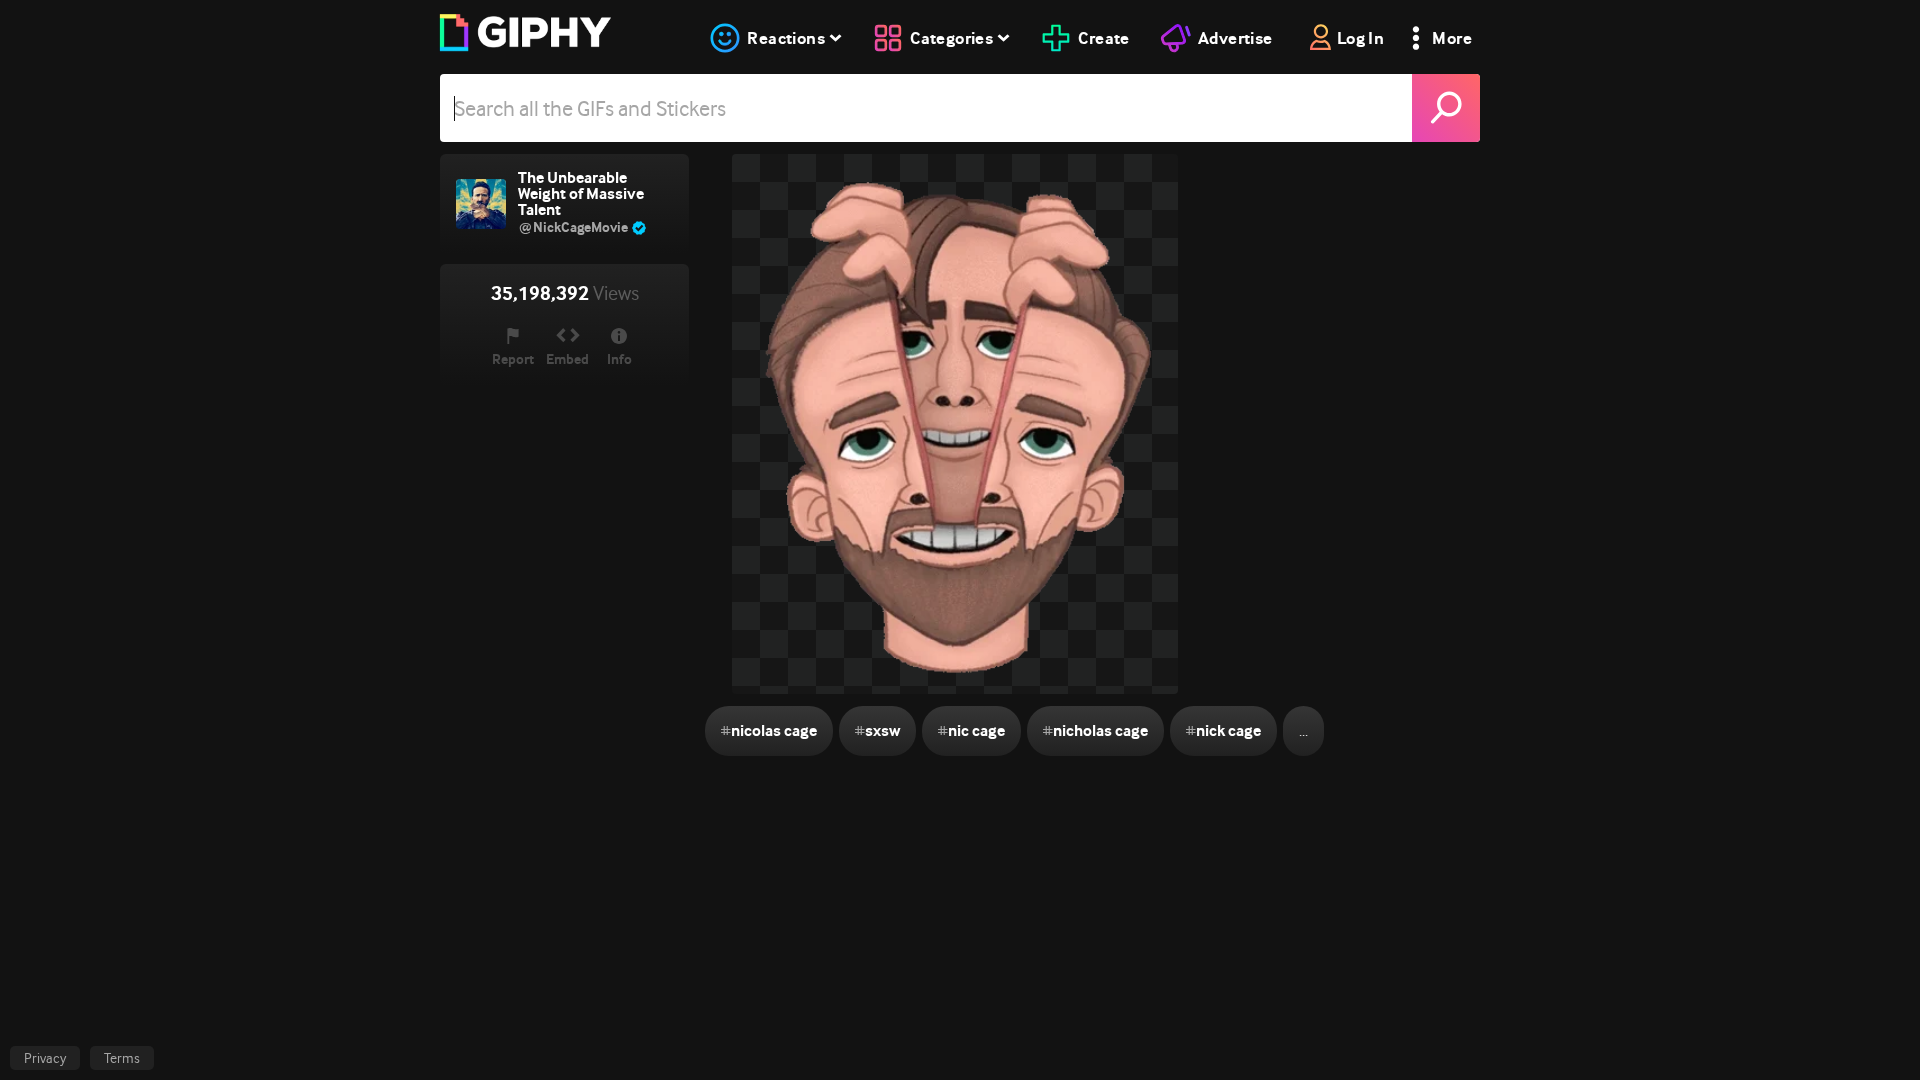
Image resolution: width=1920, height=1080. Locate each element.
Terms (122, 1058)
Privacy (45, 1058)
